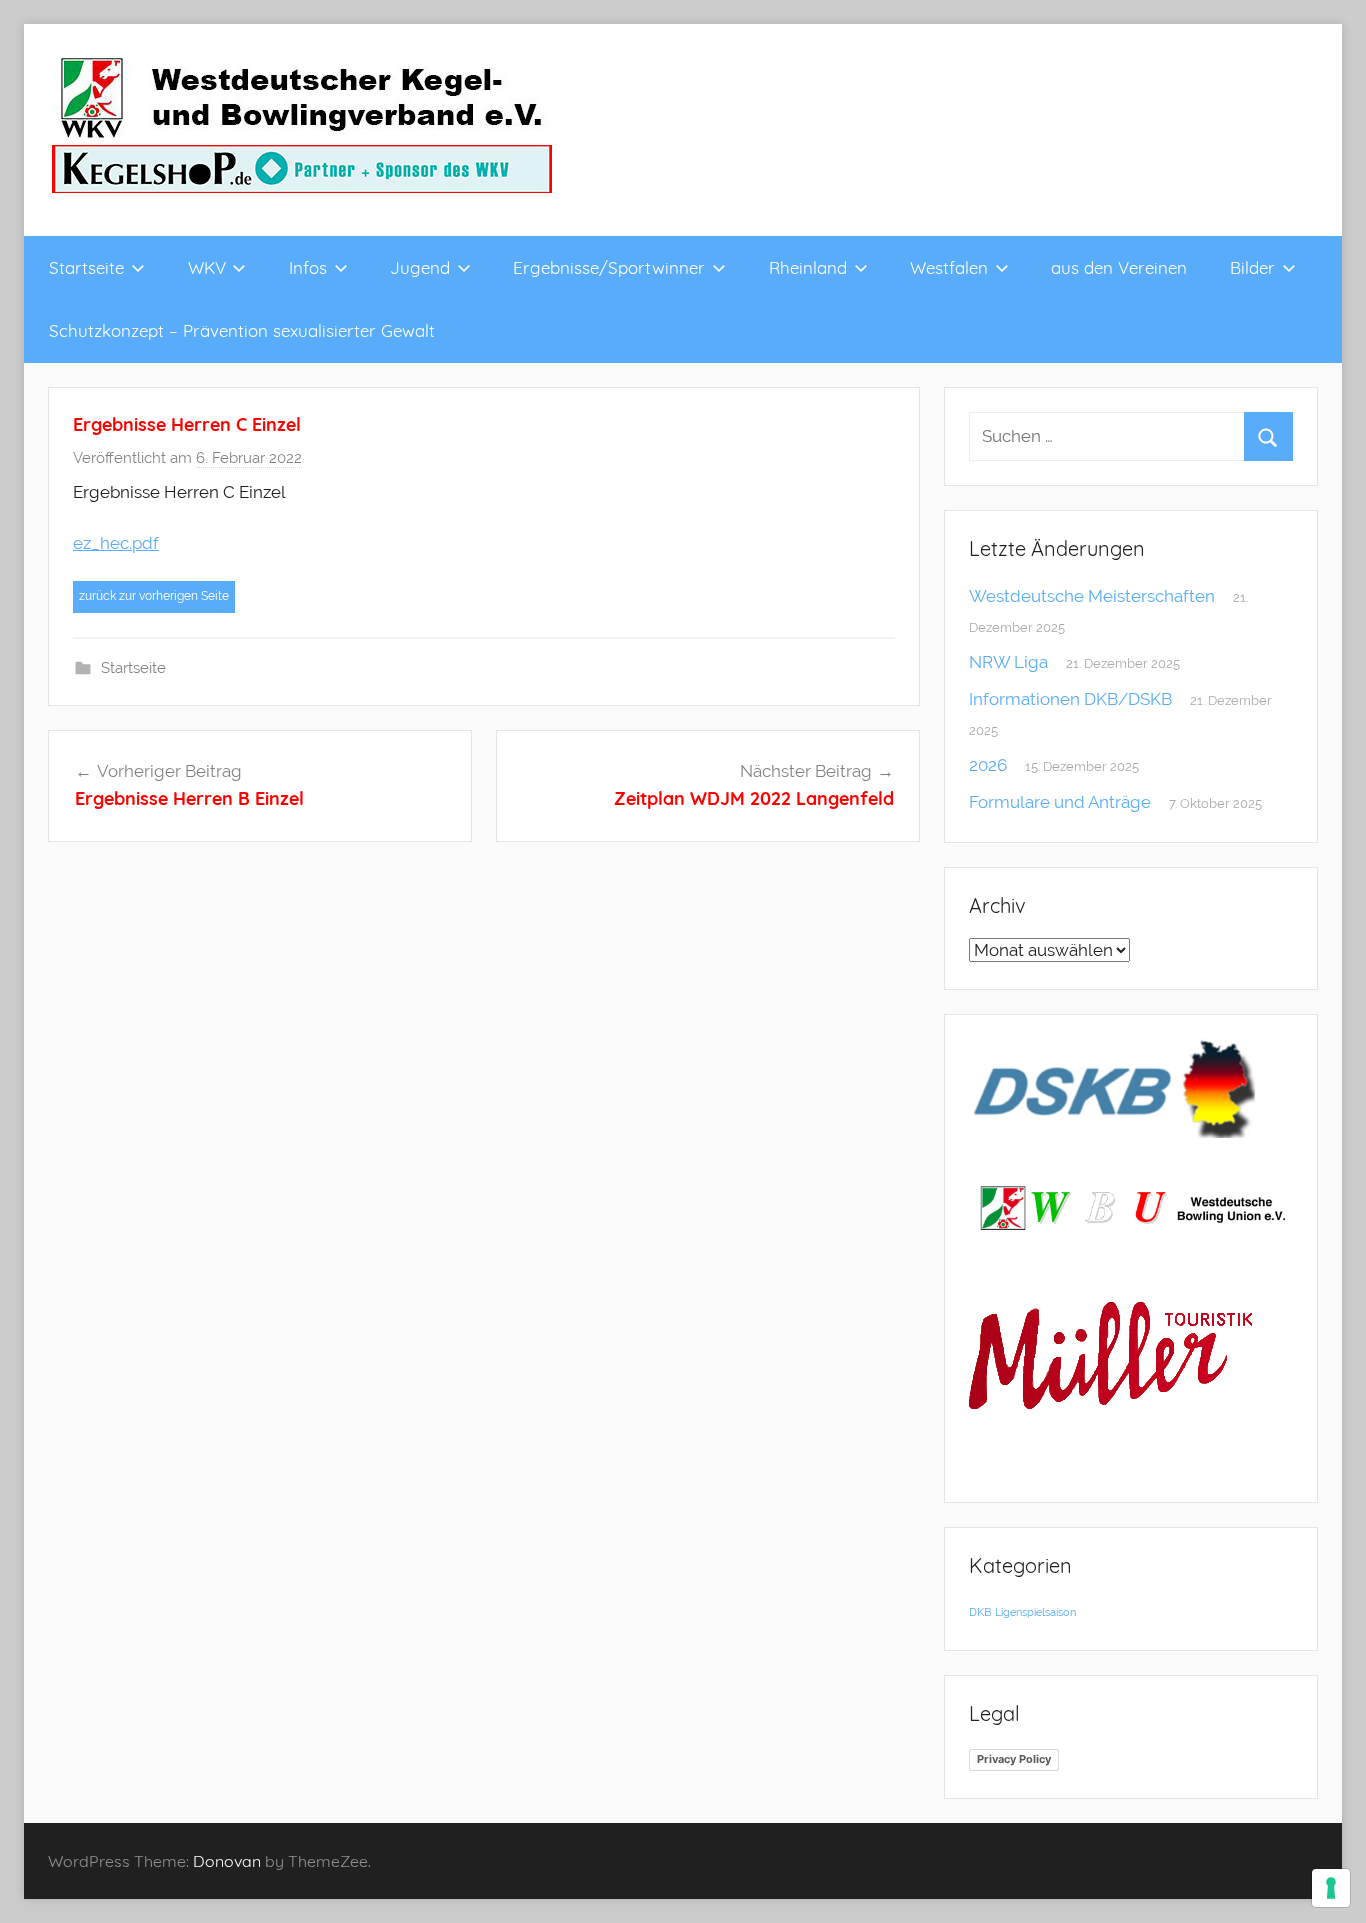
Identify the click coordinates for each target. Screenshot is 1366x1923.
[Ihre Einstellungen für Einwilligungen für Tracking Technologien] (1331, 1888)
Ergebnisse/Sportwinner (609, 267)
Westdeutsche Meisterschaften (1092, 596)
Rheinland (808, 267)
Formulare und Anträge (1060, 802)
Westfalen (949, 267)
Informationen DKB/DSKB (1070, 699)
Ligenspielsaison (1035, 1612)
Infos (308, 267)
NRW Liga (1008, 662)
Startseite (86, 267)
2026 (988, 765)
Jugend (420, 267)
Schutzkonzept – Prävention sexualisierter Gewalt (242, 330)
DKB (980, 1612)
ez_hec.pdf (116, 543)
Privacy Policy (1014, 1759)
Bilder (1252, 267)
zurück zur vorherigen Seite (154, 596)
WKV (207, 267)
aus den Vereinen (1119, 267)
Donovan (227, 1861)
